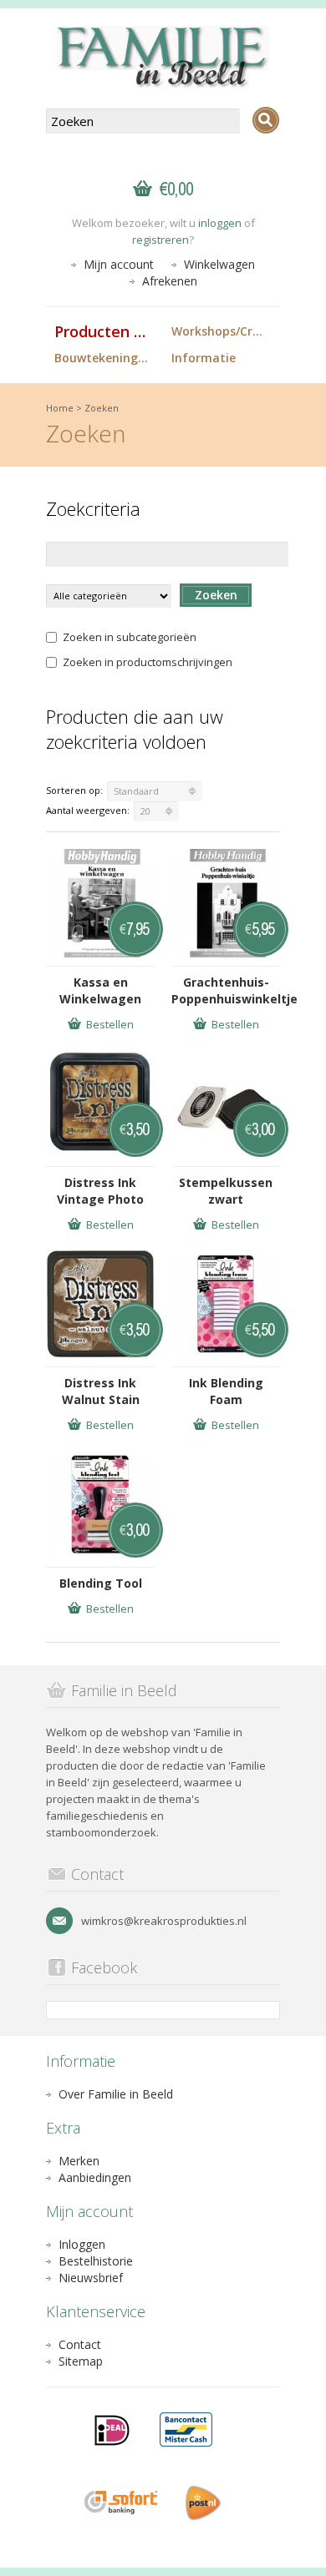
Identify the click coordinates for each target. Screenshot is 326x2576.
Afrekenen (170, 281)
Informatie (204, 358)
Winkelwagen (219, 264)
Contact (80, 2344)
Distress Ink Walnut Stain (101, 1391)
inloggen (220, 223)
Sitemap (81, 2361)
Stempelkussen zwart (226, 1191)
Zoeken (102, 408)
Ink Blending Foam (226, 1391)
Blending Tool (101, 1583)
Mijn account (119, 264)
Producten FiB (105, 331)
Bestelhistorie (96, 2261)
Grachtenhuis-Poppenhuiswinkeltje (226, 990)
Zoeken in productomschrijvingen (148, 662)
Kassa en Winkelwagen (100, 990)
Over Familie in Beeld (116, 2094)
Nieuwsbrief (91, 2278)
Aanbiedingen (95, 2177)
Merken (79, 2161)
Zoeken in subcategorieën (130, 637)
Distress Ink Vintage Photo (100, 1191)
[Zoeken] (266, 120)
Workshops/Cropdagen (226, 331)
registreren (160, 240)
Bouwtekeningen (103, 358)
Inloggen (82, 2244)
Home (60, 408)
